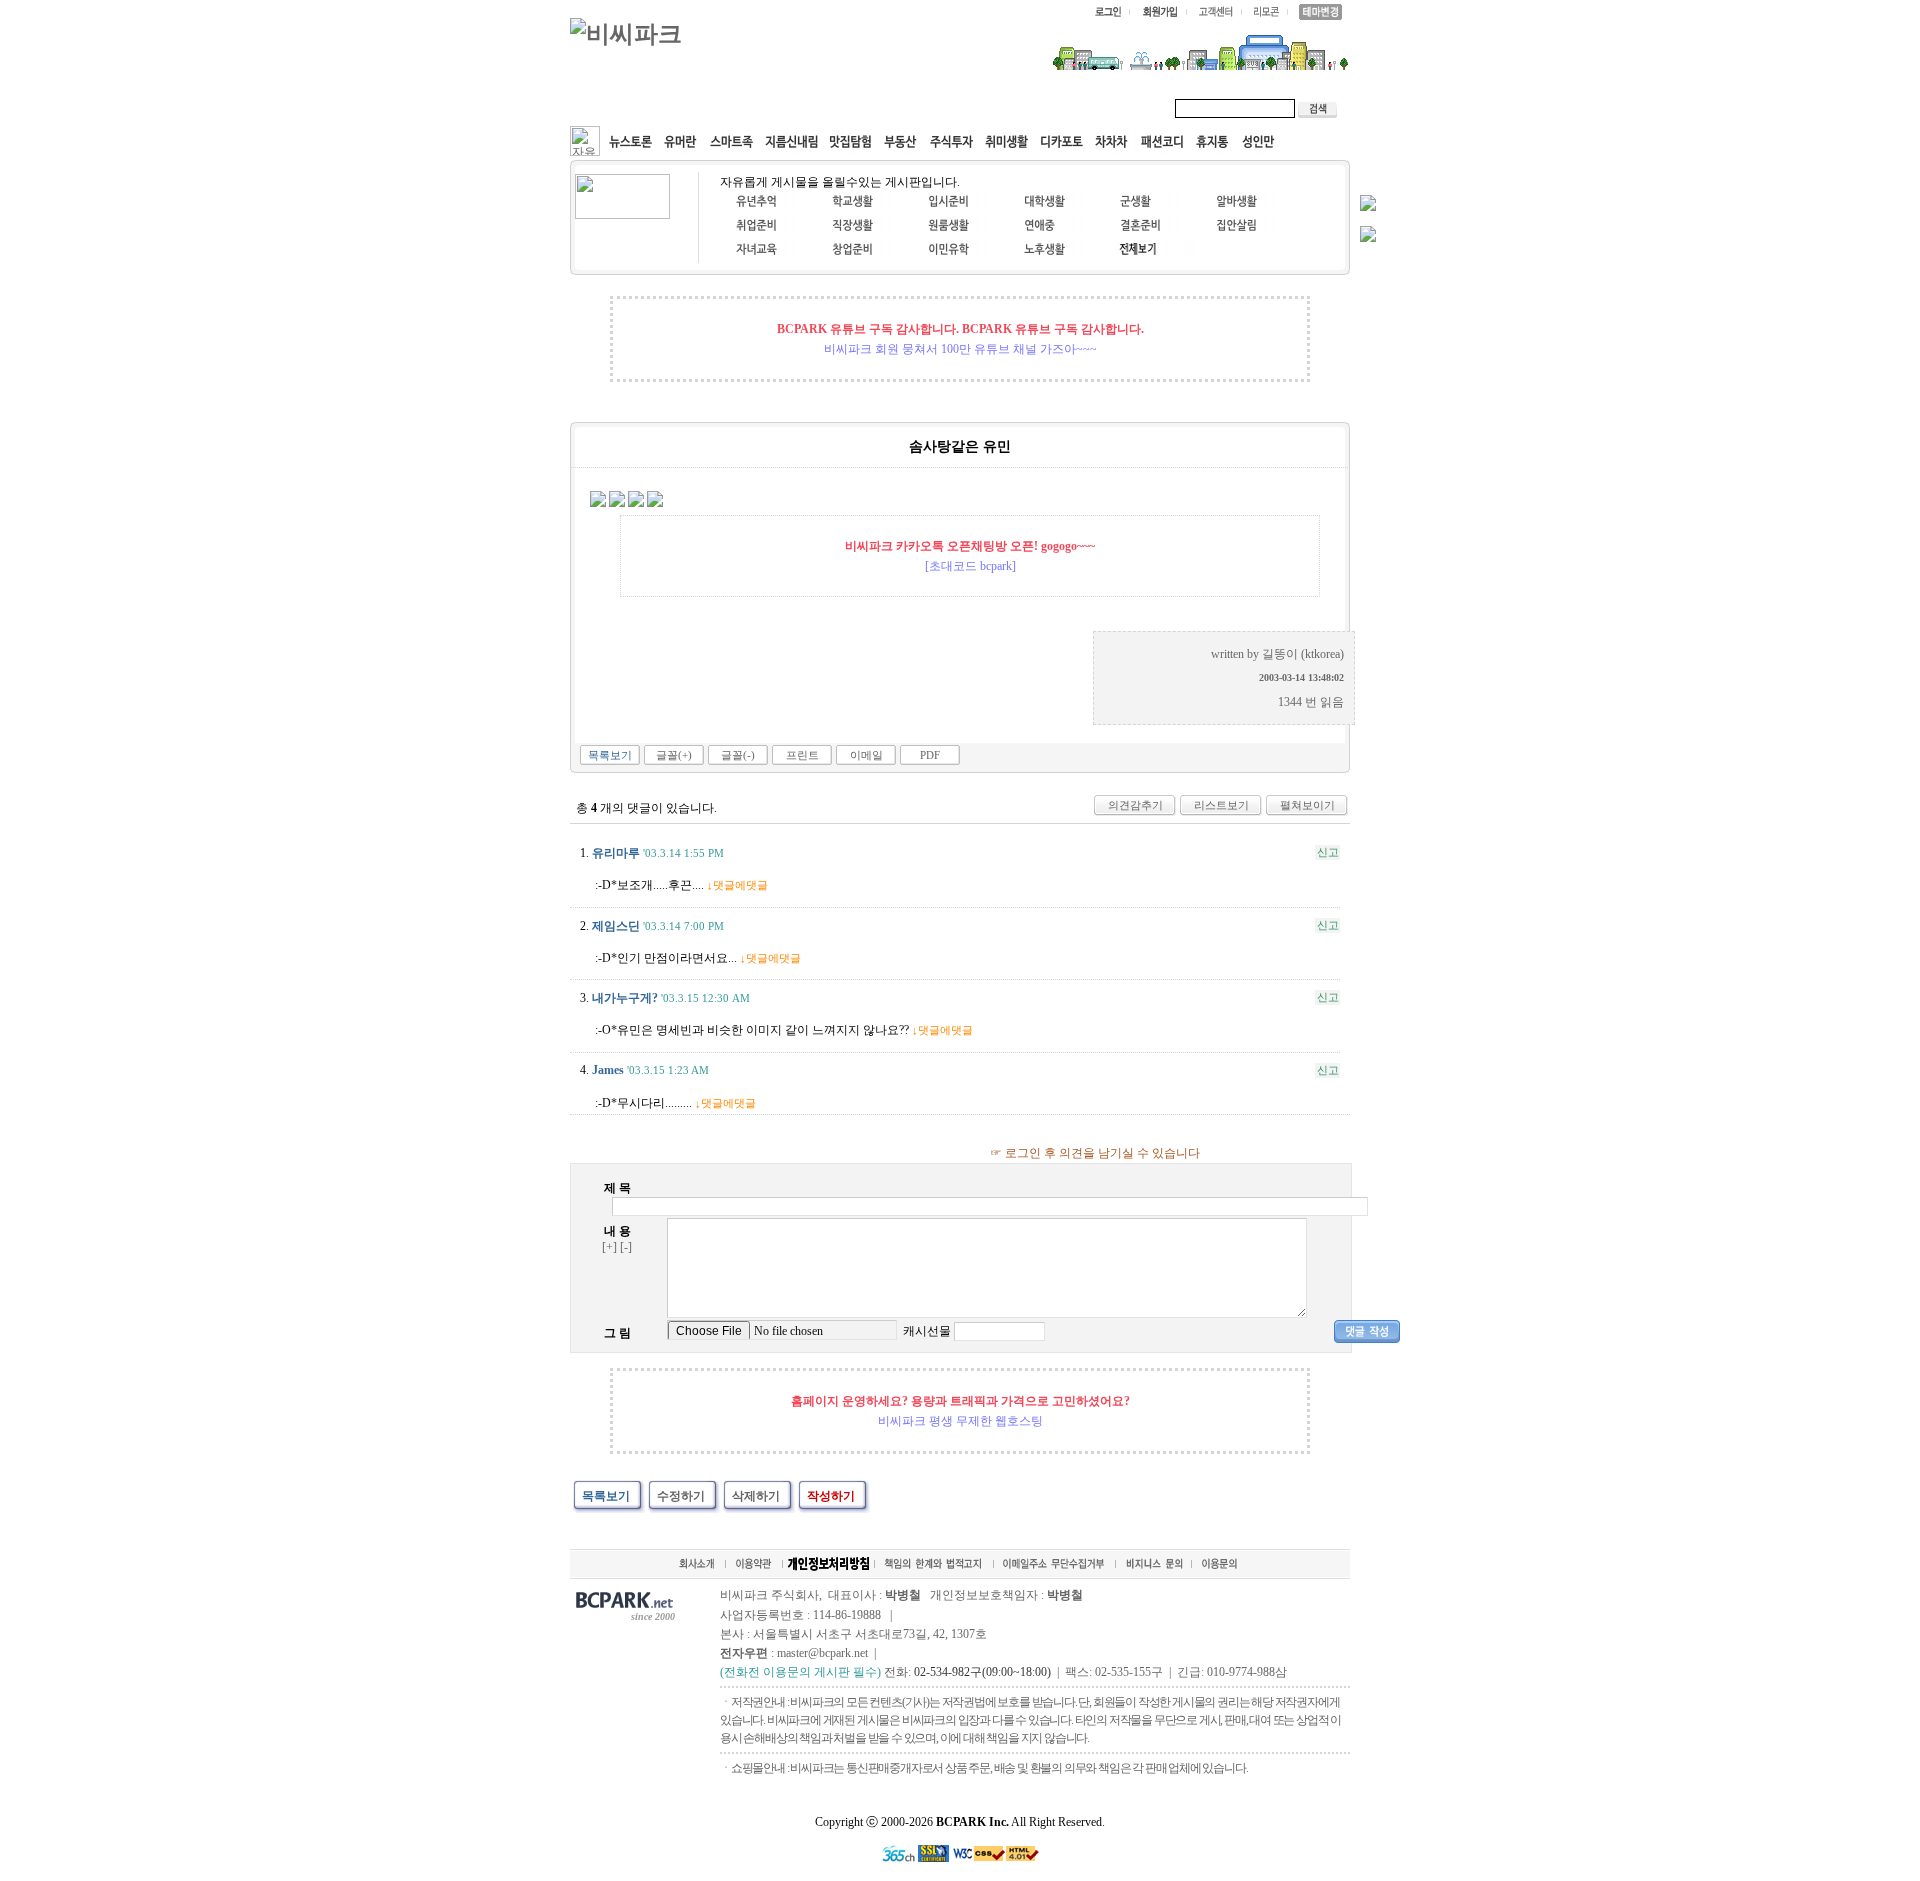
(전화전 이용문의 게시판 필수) (800, 1672)
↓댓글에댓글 (737, 885)
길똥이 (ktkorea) (1303, 654)
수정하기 (681, 1496)
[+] (609, 1247)
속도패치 (702, 108)
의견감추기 (1135, 805)
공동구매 (870, 108)
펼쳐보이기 (1307, 805)
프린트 (802, 755)
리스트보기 (1221, 805)
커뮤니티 (618, 108)
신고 (1328, 852)
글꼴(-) (738, 755)
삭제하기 (756, 1496)
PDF (930, 755)
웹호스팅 (786, 108)
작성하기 (831, 1496)
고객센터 (954, 108)
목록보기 (610, 755)
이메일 (866, 755)
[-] (626, 1247)
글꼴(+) (674, 755)
